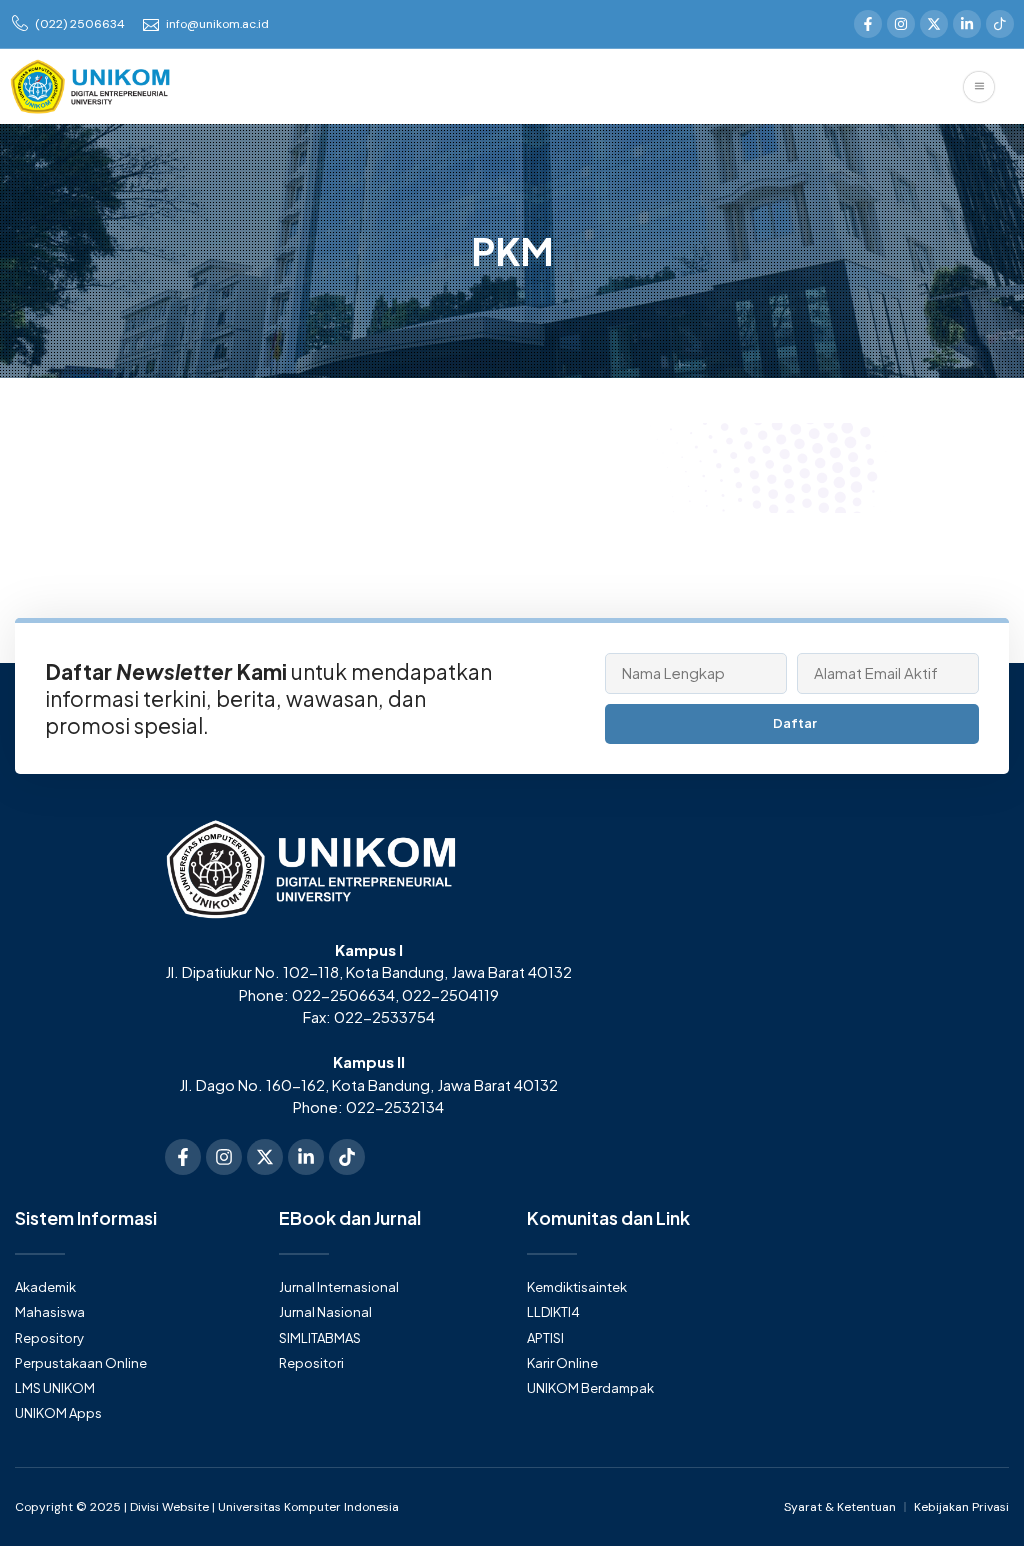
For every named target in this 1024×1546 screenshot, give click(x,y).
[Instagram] (901, 24)
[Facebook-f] (868, 24)
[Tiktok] (347, 1157)
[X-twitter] (934, 24)
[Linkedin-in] (967, 24)
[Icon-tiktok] (1000, 24)
